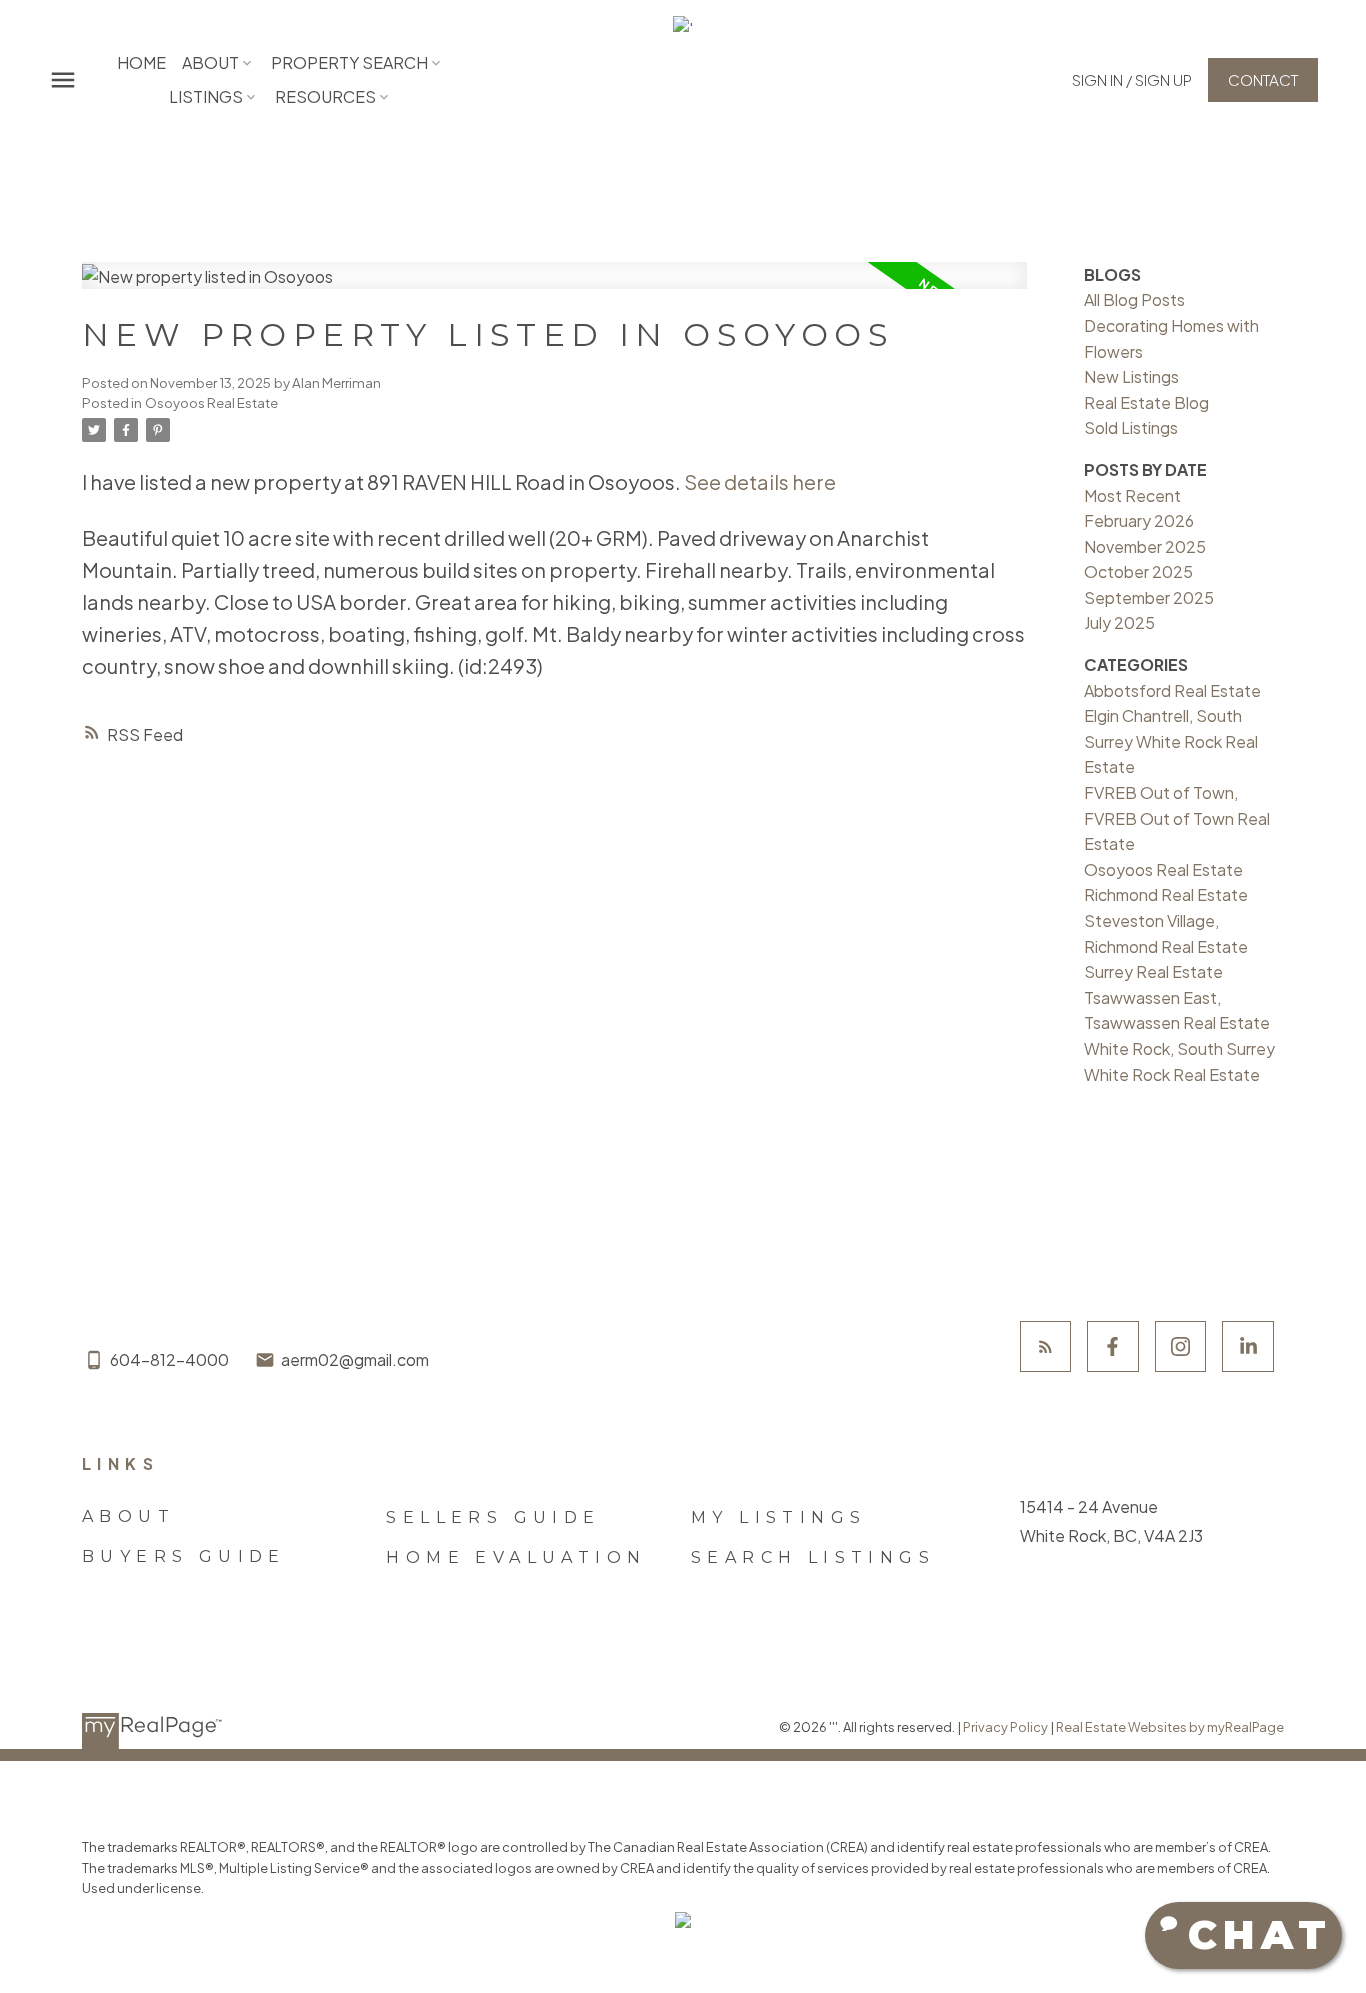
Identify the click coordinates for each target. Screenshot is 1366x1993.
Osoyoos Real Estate (211, 402)
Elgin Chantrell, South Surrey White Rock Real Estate (1171, 741)
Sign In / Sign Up (1132, 79)
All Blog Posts (1134, 299)
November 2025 (1145, 546)
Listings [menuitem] (206, 96)
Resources (325, 96)
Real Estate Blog (1146, 402)
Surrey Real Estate (1153, 971)
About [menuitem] (210, 62)
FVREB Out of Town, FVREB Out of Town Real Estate (1177, 818)
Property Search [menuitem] (349, 62)
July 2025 (1119, 622)
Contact (1263, 79)
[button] (1132, 79)
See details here (760, 481)
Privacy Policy (1005, 1727)
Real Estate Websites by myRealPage (1170, 1727)
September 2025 (1149, 597)
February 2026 (1139, 520)
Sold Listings (1131, 427)
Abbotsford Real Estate (1172, 690)
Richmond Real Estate (1166, 894)
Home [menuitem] (141, 62)
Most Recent (1132, 495)
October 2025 (1138, 571)
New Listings (1131, 376)
